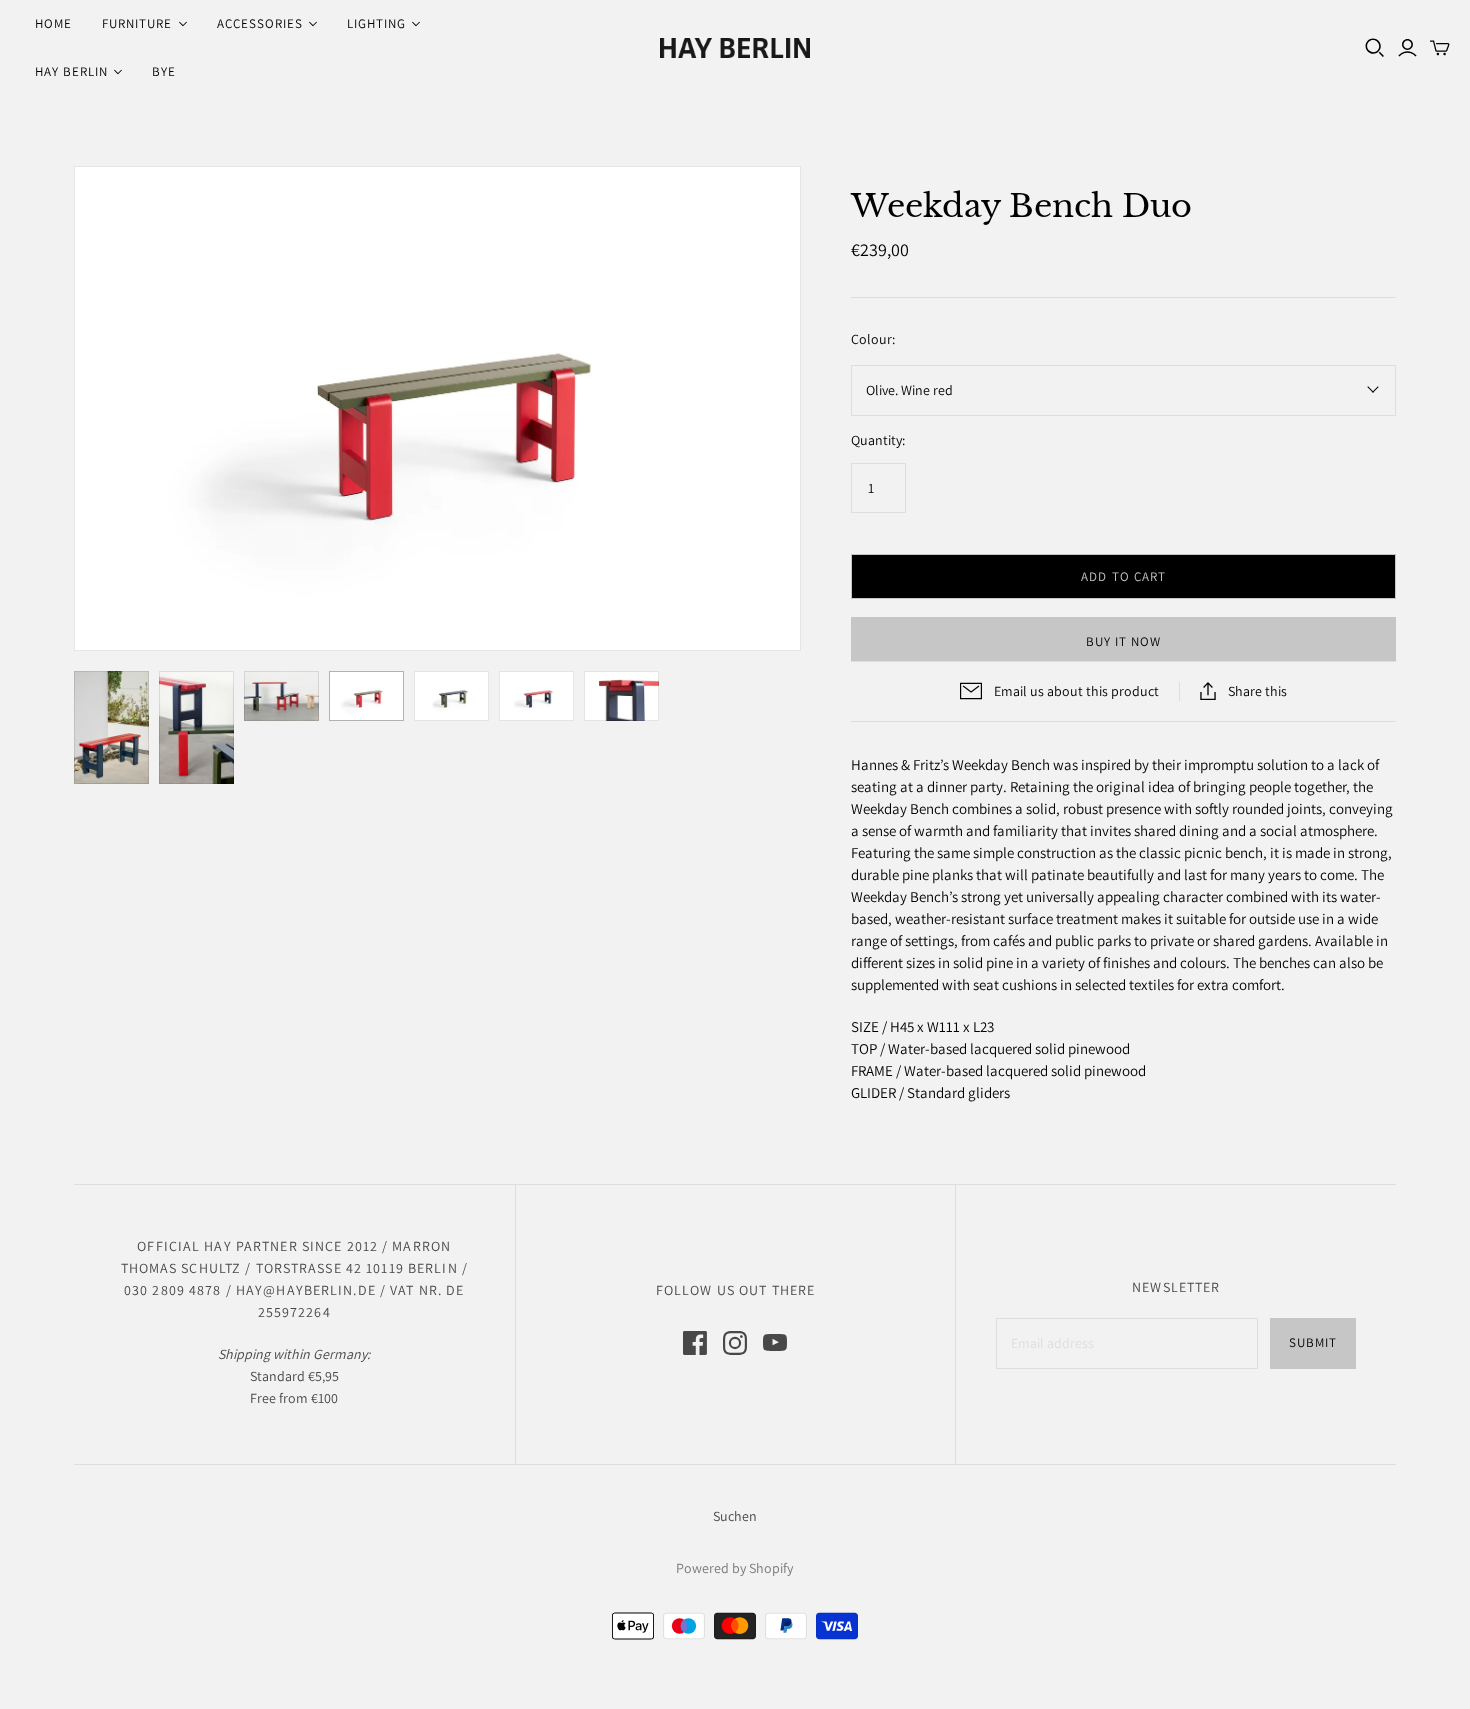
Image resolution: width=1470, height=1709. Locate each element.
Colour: (873, 339)
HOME (53, 23)
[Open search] (1375, 48)
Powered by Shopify (734, 1568)
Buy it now (1123, 641)
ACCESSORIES (260, 23)
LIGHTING (376, 23)
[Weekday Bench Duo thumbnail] (111, 727)
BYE (164, 71)
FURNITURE (137, 23)
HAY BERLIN (71, 71)
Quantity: (878, 440)
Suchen (735, 1516)
